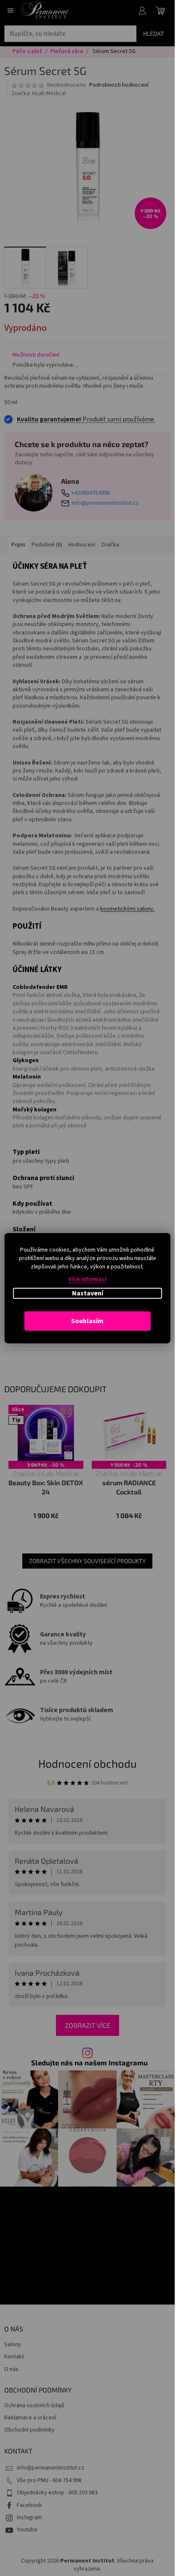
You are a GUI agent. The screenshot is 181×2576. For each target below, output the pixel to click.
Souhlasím (87, 1321)
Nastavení (88, 1293)
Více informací (88, 1279)
